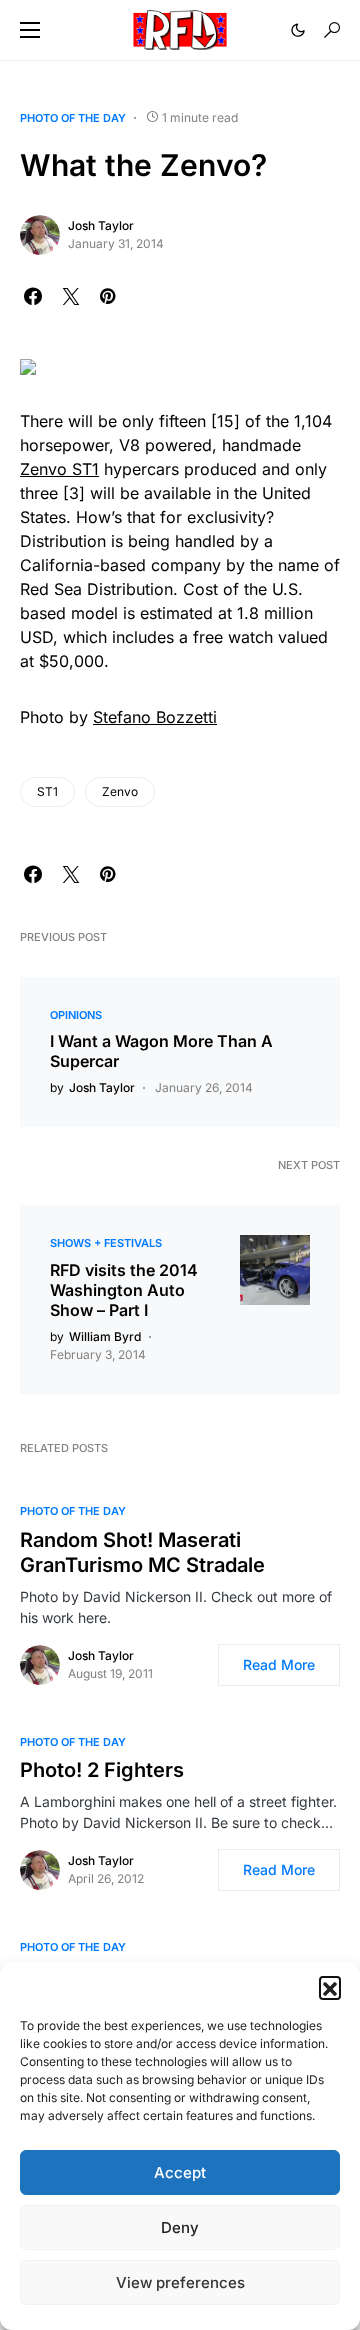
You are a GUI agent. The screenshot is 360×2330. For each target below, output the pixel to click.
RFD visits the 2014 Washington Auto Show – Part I (124, 1290)
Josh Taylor (101, 225)
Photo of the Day (73, 118)
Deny (180, 2227)
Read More (279, 1664)
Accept (180, 2172)
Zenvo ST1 (59, 469)
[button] (330, 1987)
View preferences (180, 2282)
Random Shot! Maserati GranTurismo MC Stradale (142, 1552)
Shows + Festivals (106, 1243)
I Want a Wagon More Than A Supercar (161, 1051)
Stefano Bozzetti (155, 717)
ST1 (47, 791)
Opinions (76, 1015)
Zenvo (120, 791)
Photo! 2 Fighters (102, 1770)
